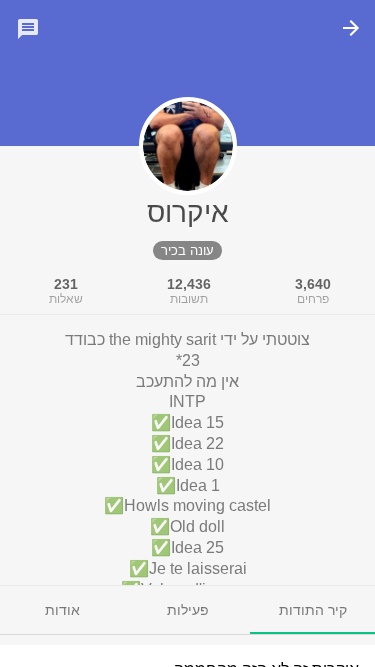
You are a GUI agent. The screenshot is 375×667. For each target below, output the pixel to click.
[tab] (312, 610)
